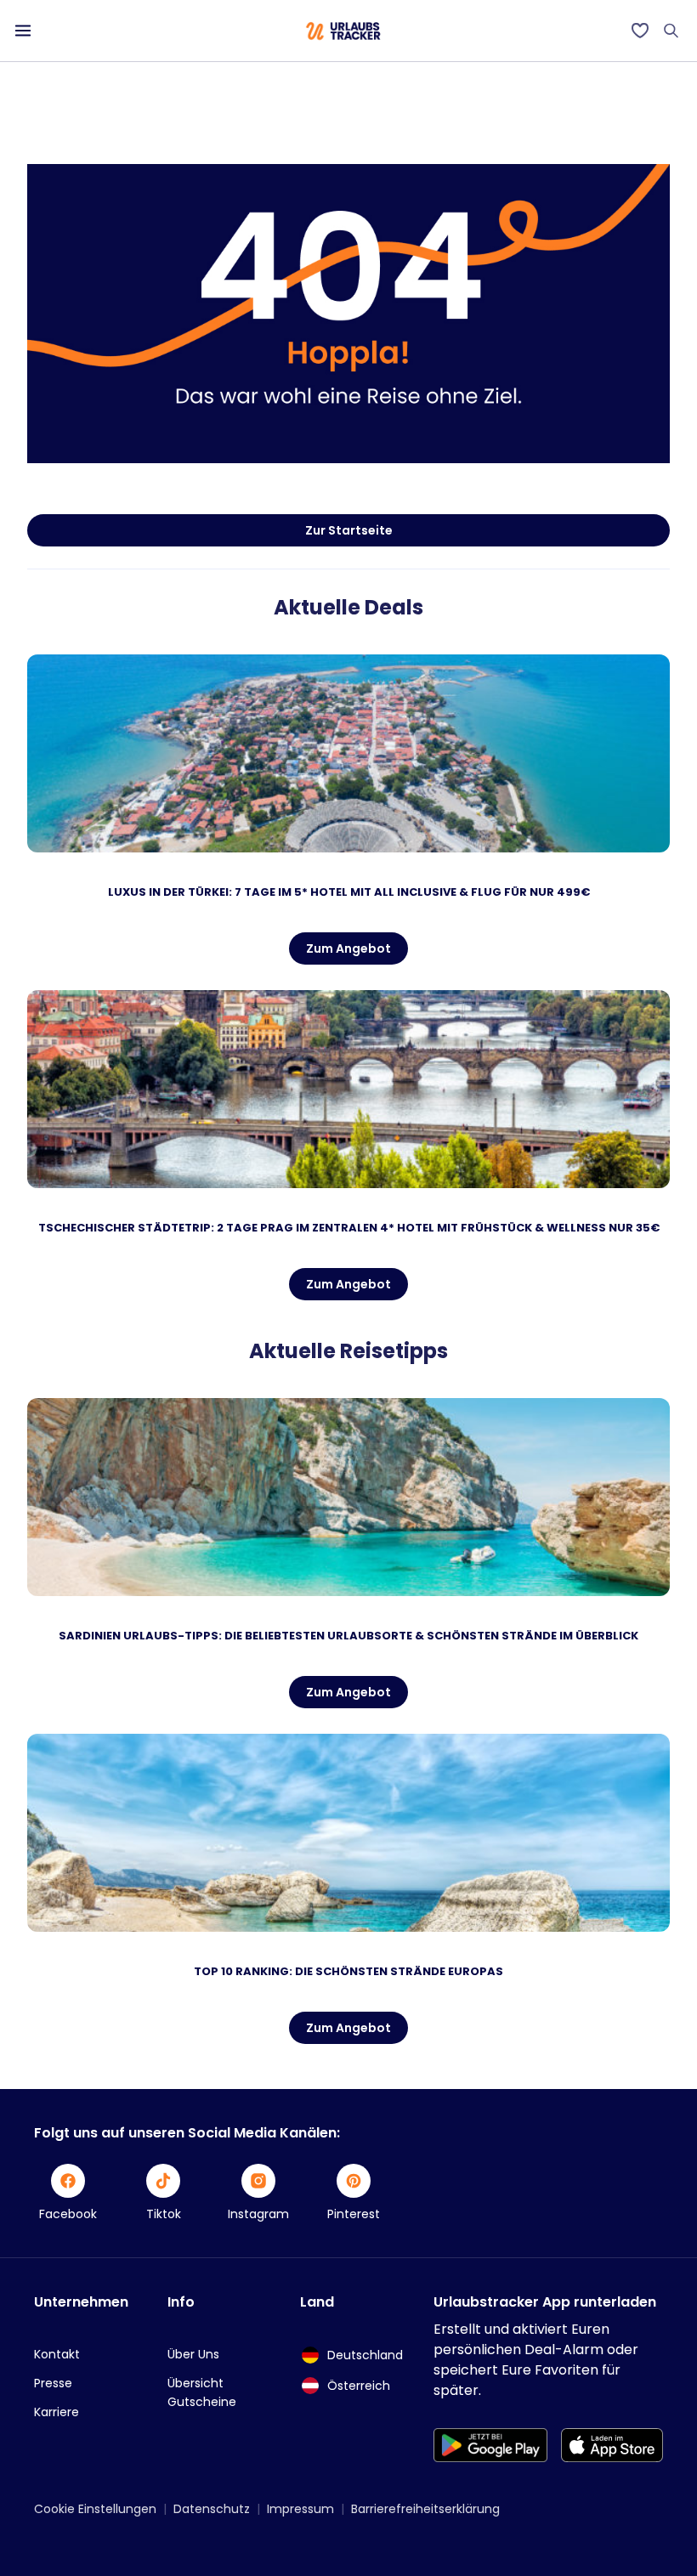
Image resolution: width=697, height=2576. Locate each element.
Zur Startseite (349, 530)
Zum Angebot (348, 948)
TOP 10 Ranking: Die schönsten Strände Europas (348, 1971)
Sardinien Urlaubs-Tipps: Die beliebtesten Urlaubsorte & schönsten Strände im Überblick (348, 1636)
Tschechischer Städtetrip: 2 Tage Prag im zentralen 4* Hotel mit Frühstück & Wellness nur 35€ (349, 1228)
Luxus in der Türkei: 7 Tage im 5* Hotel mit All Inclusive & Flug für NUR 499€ (349, 892)
